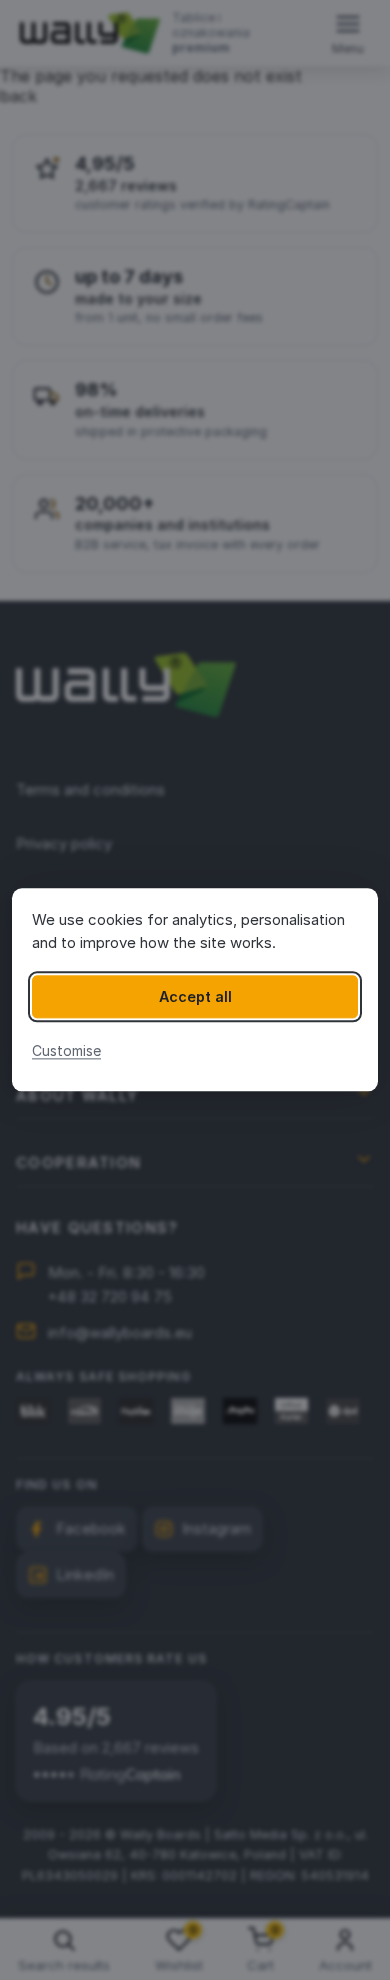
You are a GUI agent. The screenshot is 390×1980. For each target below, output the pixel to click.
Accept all (195, 996)
